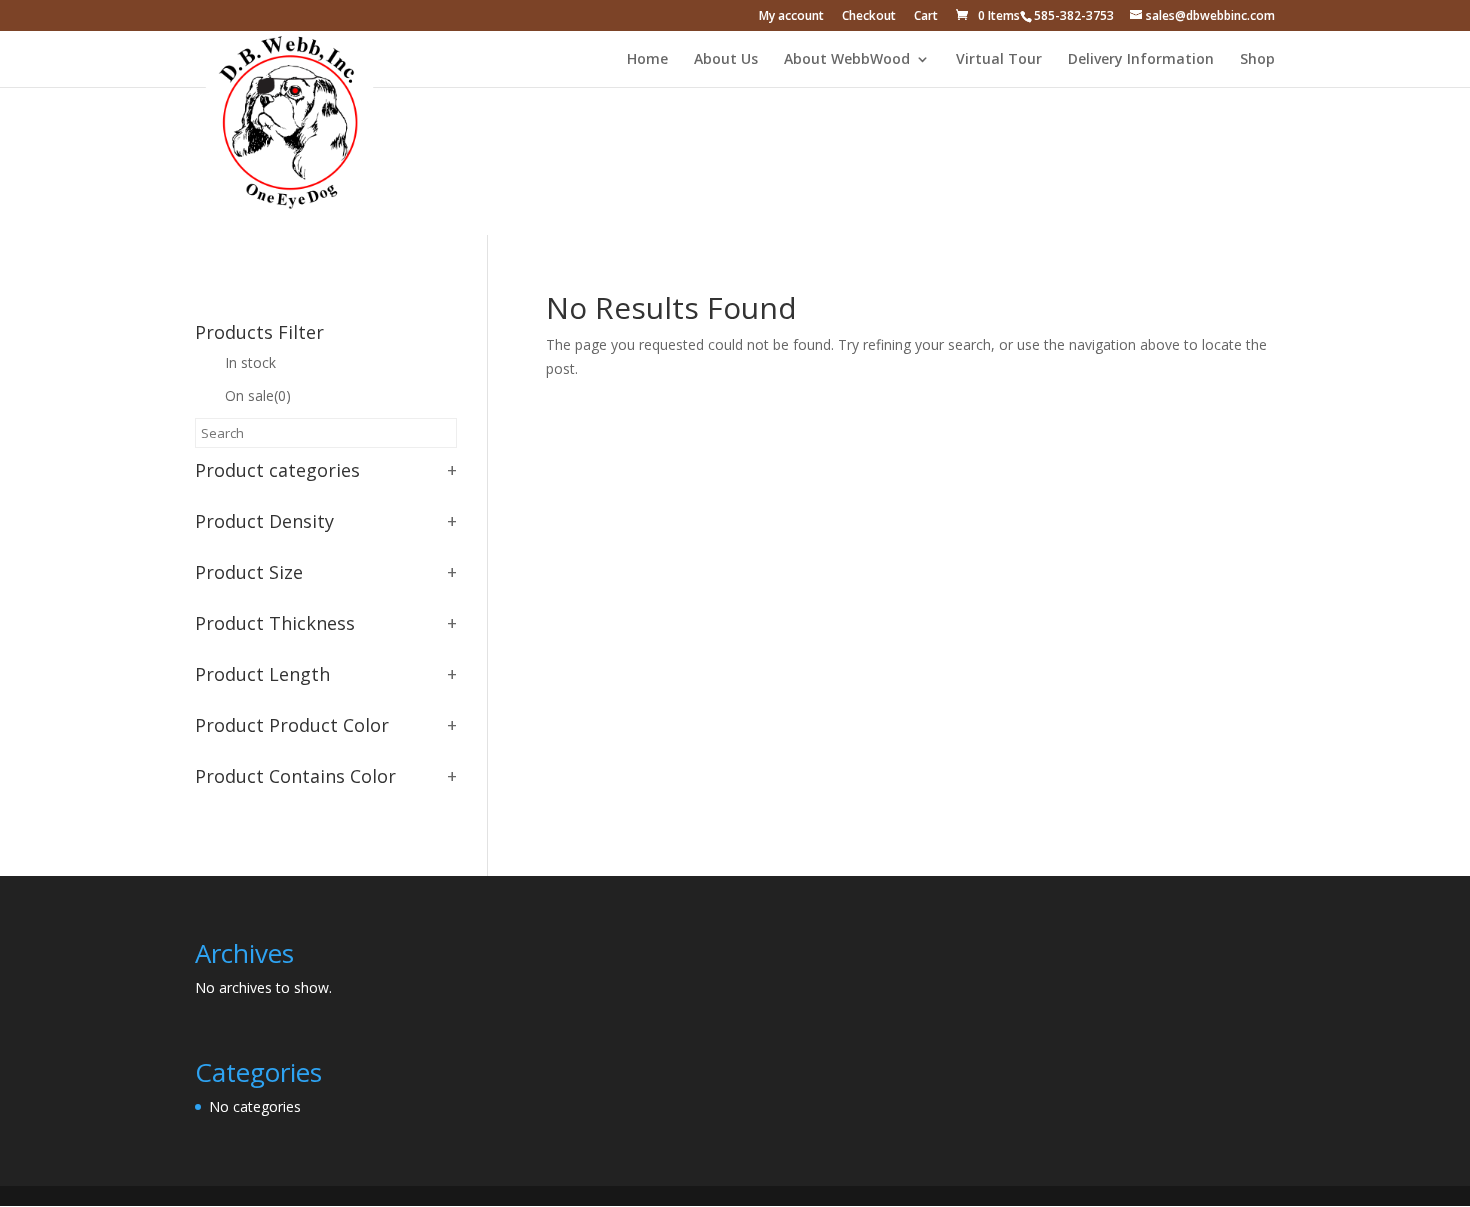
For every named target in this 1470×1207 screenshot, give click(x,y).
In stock (250, 362)
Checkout (869, 17)
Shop (1257, 60)
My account (791, 17)
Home (647, 60)
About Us (726, 60)
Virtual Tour (999, 60)
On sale (258, 395)
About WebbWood (847, 60)
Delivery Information (1141, 60)
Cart (926, 17)
